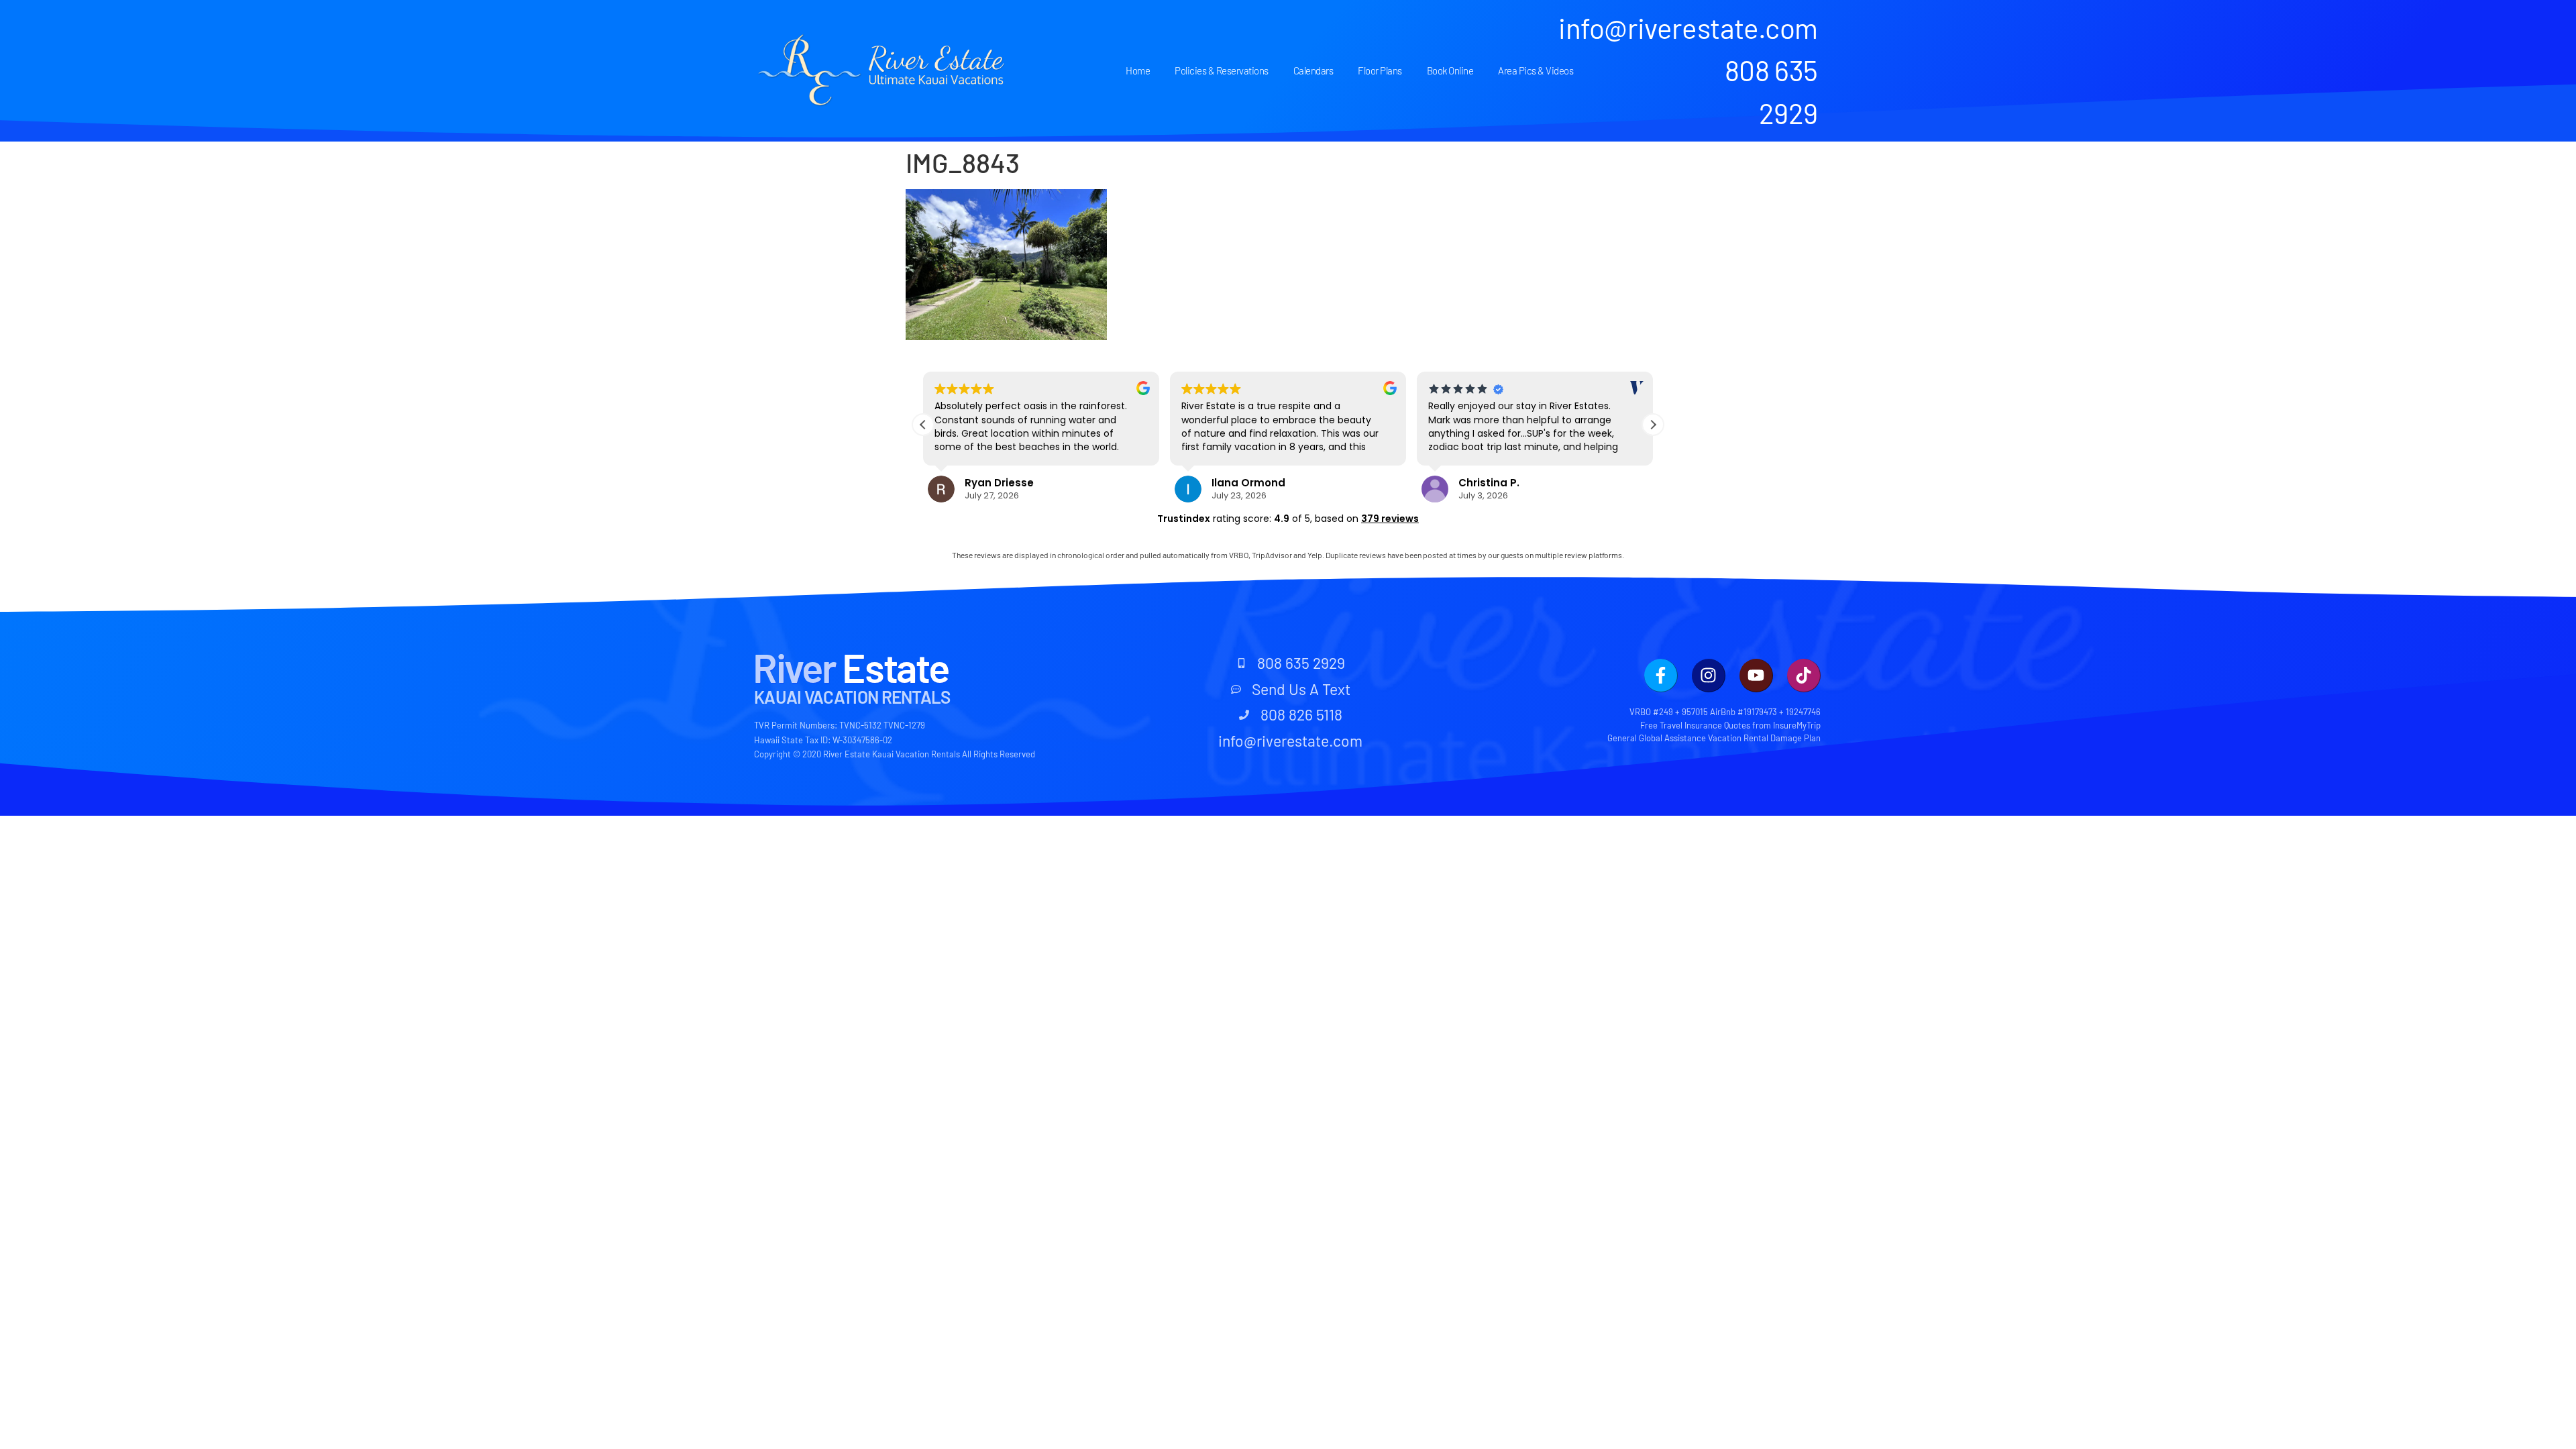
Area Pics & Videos (1536, 70)
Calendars (1313, 70)
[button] (1653, 425)
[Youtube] (1756, 676)
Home (1138, 70)
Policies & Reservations (1222, 70)
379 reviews (1390, 519)
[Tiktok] (1804, 676)
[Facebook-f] (1661, 676)
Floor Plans (1380, 70)
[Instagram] (1709, 676)
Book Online (1450, 70)
